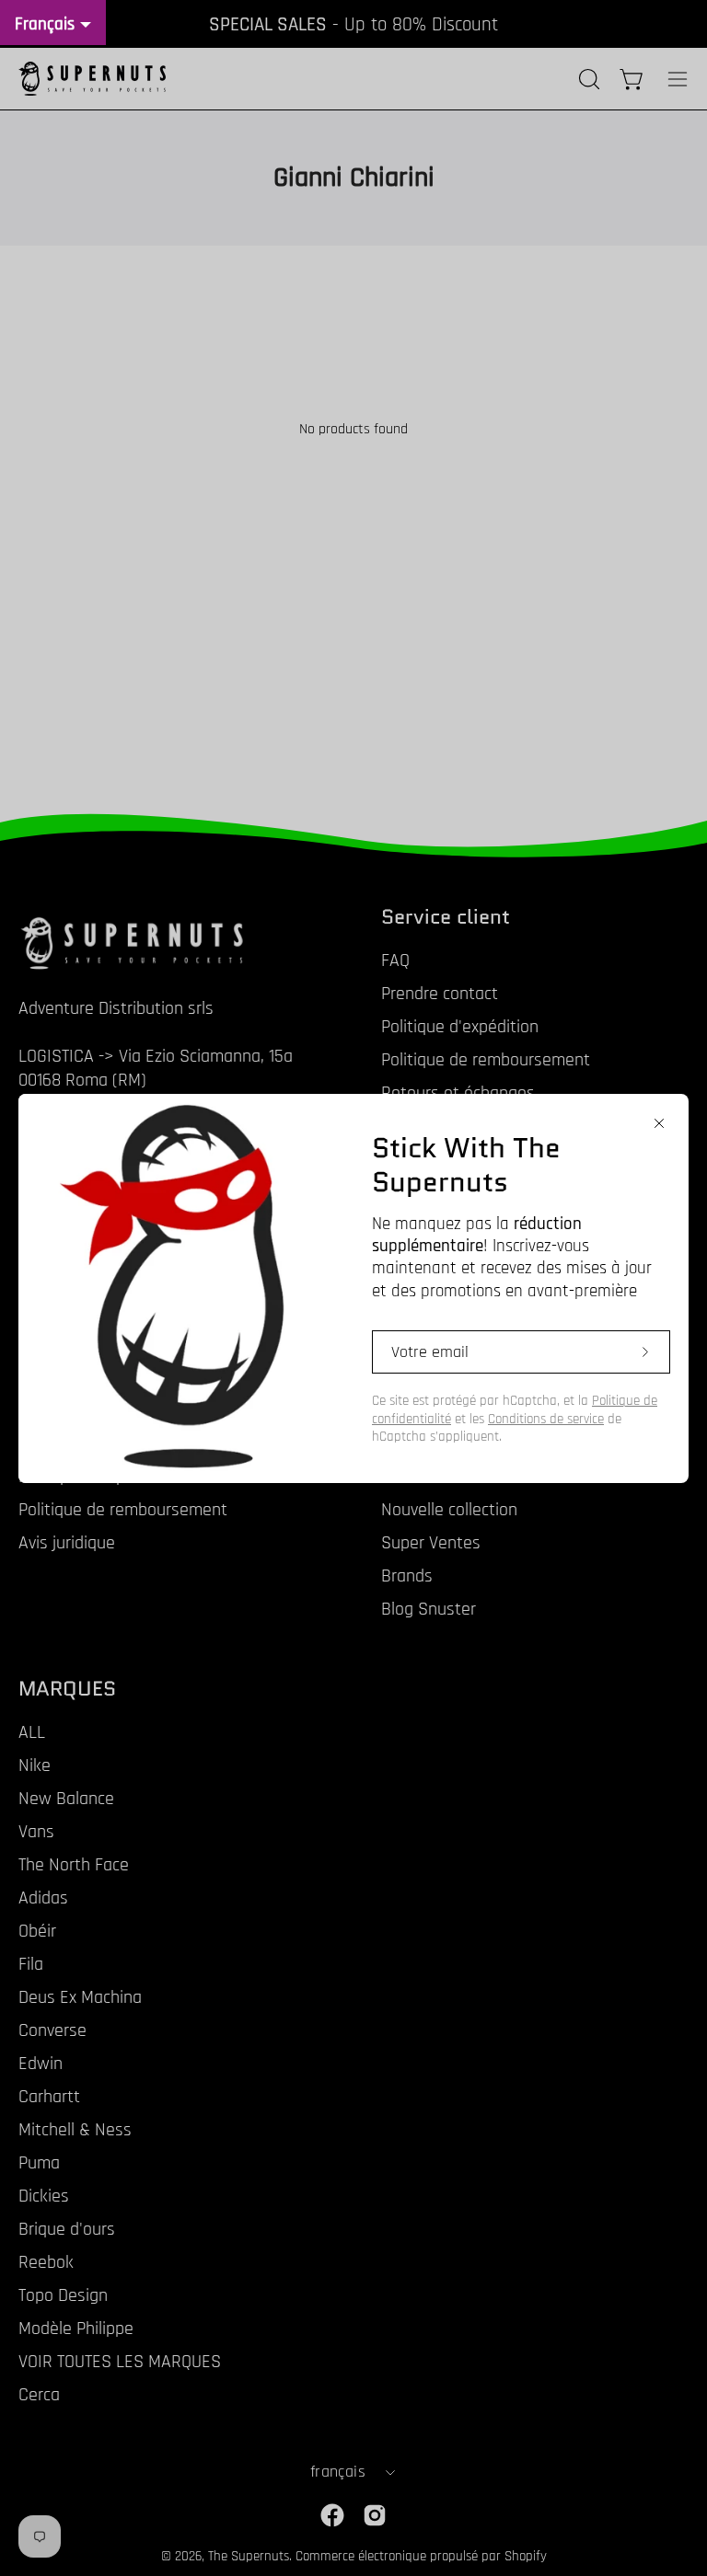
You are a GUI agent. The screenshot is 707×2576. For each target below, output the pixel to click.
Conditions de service (546, 1419)
